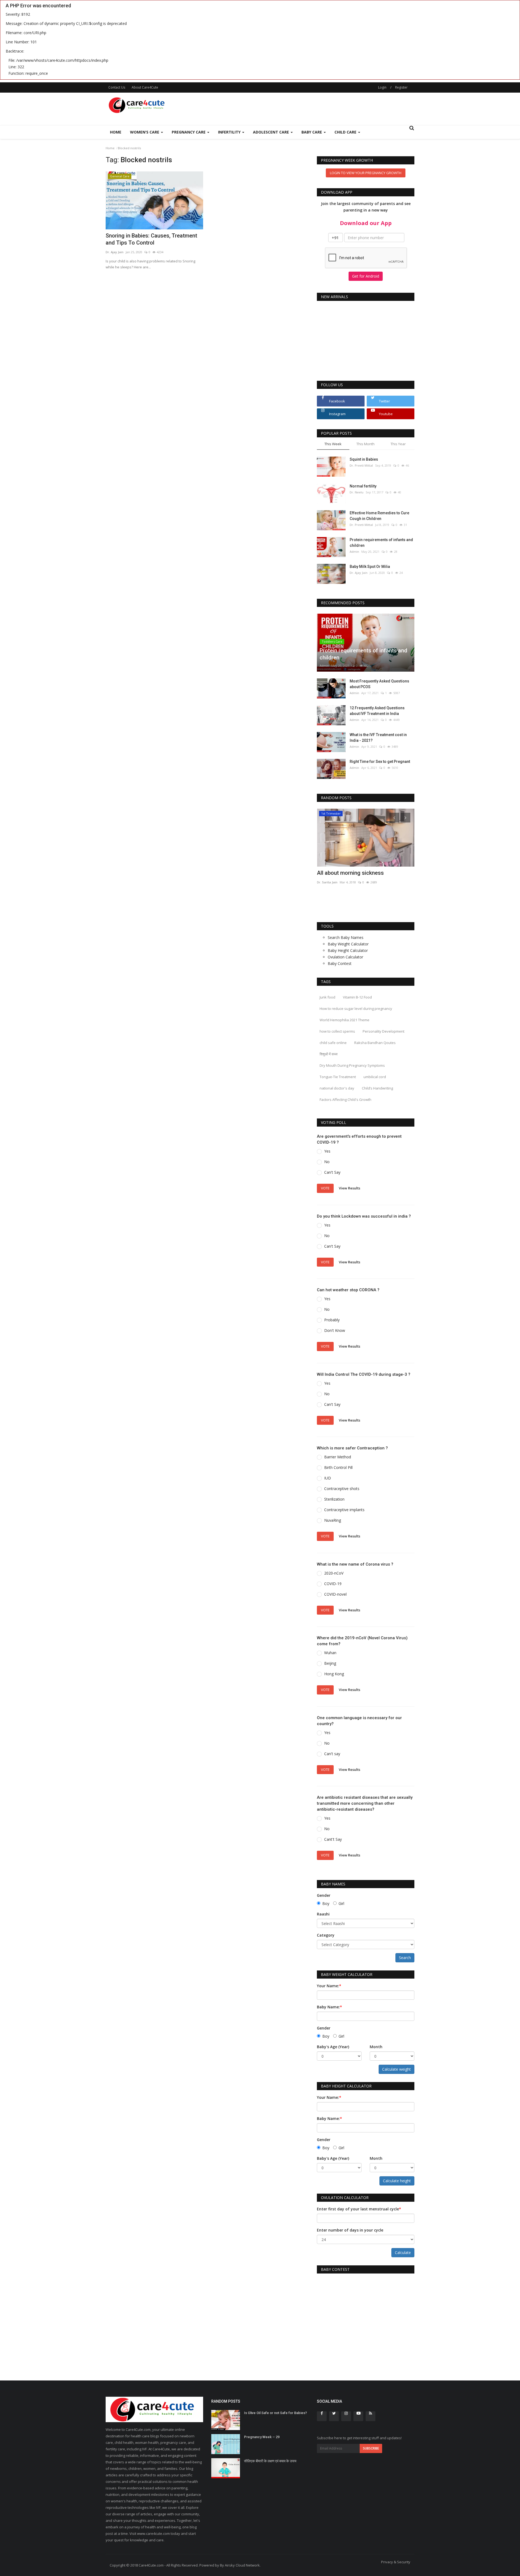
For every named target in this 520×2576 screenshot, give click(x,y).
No (327, 1162)
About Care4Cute (145, 87)
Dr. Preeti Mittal (361, 465)
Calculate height (397, 2181)
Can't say (332, 1754)
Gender (324, 1895)
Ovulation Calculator (345, 957)
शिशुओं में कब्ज (329, 1054)
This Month (365, 444)
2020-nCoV (334, 1573)
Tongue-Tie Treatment (338, 1077)
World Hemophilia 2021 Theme (344, 1020)
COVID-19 (333, 1584)
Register (401, 87)
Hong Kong (334, 1674)
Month (376, 2047)
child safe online (333, 1043)
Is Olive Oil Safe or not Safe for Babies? (275, 2413)
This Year (398, 444)
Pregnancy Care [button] (189, 132)
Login (382, 87)
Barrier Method (338, 1457)
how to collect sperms (337, 1031)
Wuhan (330, 1653)
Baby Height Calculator (348, 950)
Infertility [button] (230, 132)
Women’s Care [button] (145, 132)
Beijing (330, 1663)
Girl (341, 1903)
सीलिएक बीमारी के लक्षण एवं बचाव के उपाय (270, 2461)
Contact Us (117, 87)
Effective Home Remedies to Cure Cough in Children (379, 516)
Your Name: (329, 1986)
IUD (328, 1478)
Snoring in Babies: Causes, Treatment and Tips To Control (151, 239)
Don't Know (335, 1330)
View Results (350, 1188)
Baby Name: (329, 2007)
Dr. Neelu (357, 492)
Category (326, 1935)
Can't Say (332, 1172)
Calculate (403, 2253)
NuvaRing (333, 1520)
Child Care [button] (346, 132)
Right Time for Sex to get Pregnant (380, 762)
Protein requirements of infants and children (381, 543)
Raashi (323, 1914)
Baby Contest (340, 963)
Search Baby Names (346, 937)
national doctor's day (337, 1088)
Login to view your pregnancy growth (366, 173)
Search (405, 1958)
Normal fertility (363, 486)
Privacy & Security (396, 2562)
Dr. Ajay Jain (115, 252)
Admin (354, 552)
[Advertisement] (316, 109)
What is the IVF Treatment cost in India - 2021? (378, 738)
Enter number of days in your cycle (350, 2230)
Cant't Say (333, 1839)
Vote (325, 1188)
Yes (327, 1151)
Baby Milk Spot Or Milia (370, 567)
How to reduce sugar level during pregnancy (356, 1009)
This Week (333, 444)
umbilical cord (375, 1077)
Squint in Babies (364, 459)
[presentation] (394, 818)
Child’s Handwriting (377, 1088)
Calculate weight (396, 2069)
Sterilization (334, 1499)
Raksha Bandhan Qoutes (375, 1043)
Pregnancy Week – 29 (262, 2437)
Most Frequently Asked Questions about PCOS (379, 684)
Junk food (327, 997)
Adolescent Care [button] (272, 132)
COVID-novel (335, 1594)
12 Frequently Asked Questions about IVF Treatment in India (377, 711)
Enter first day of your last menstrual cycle (359, 2209)
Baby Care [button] (312, 132)
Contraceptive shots (342, 1489)
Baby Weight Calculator (348, 944)
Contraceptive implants (344, 1510)
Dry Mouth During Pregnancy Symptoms (352, 1065)
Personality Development (383, 1031)
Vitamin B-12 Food (357, 997)
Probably (332, 1320)
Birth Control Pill (338, 1467)
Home (116, 132)
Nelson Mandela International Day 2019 (365, 873)
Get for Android (366, 276)
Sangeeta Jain (327, 882)
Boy (326, 1903)
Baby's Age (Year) (333, 2047)
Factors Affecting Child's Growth (345, 1100)
